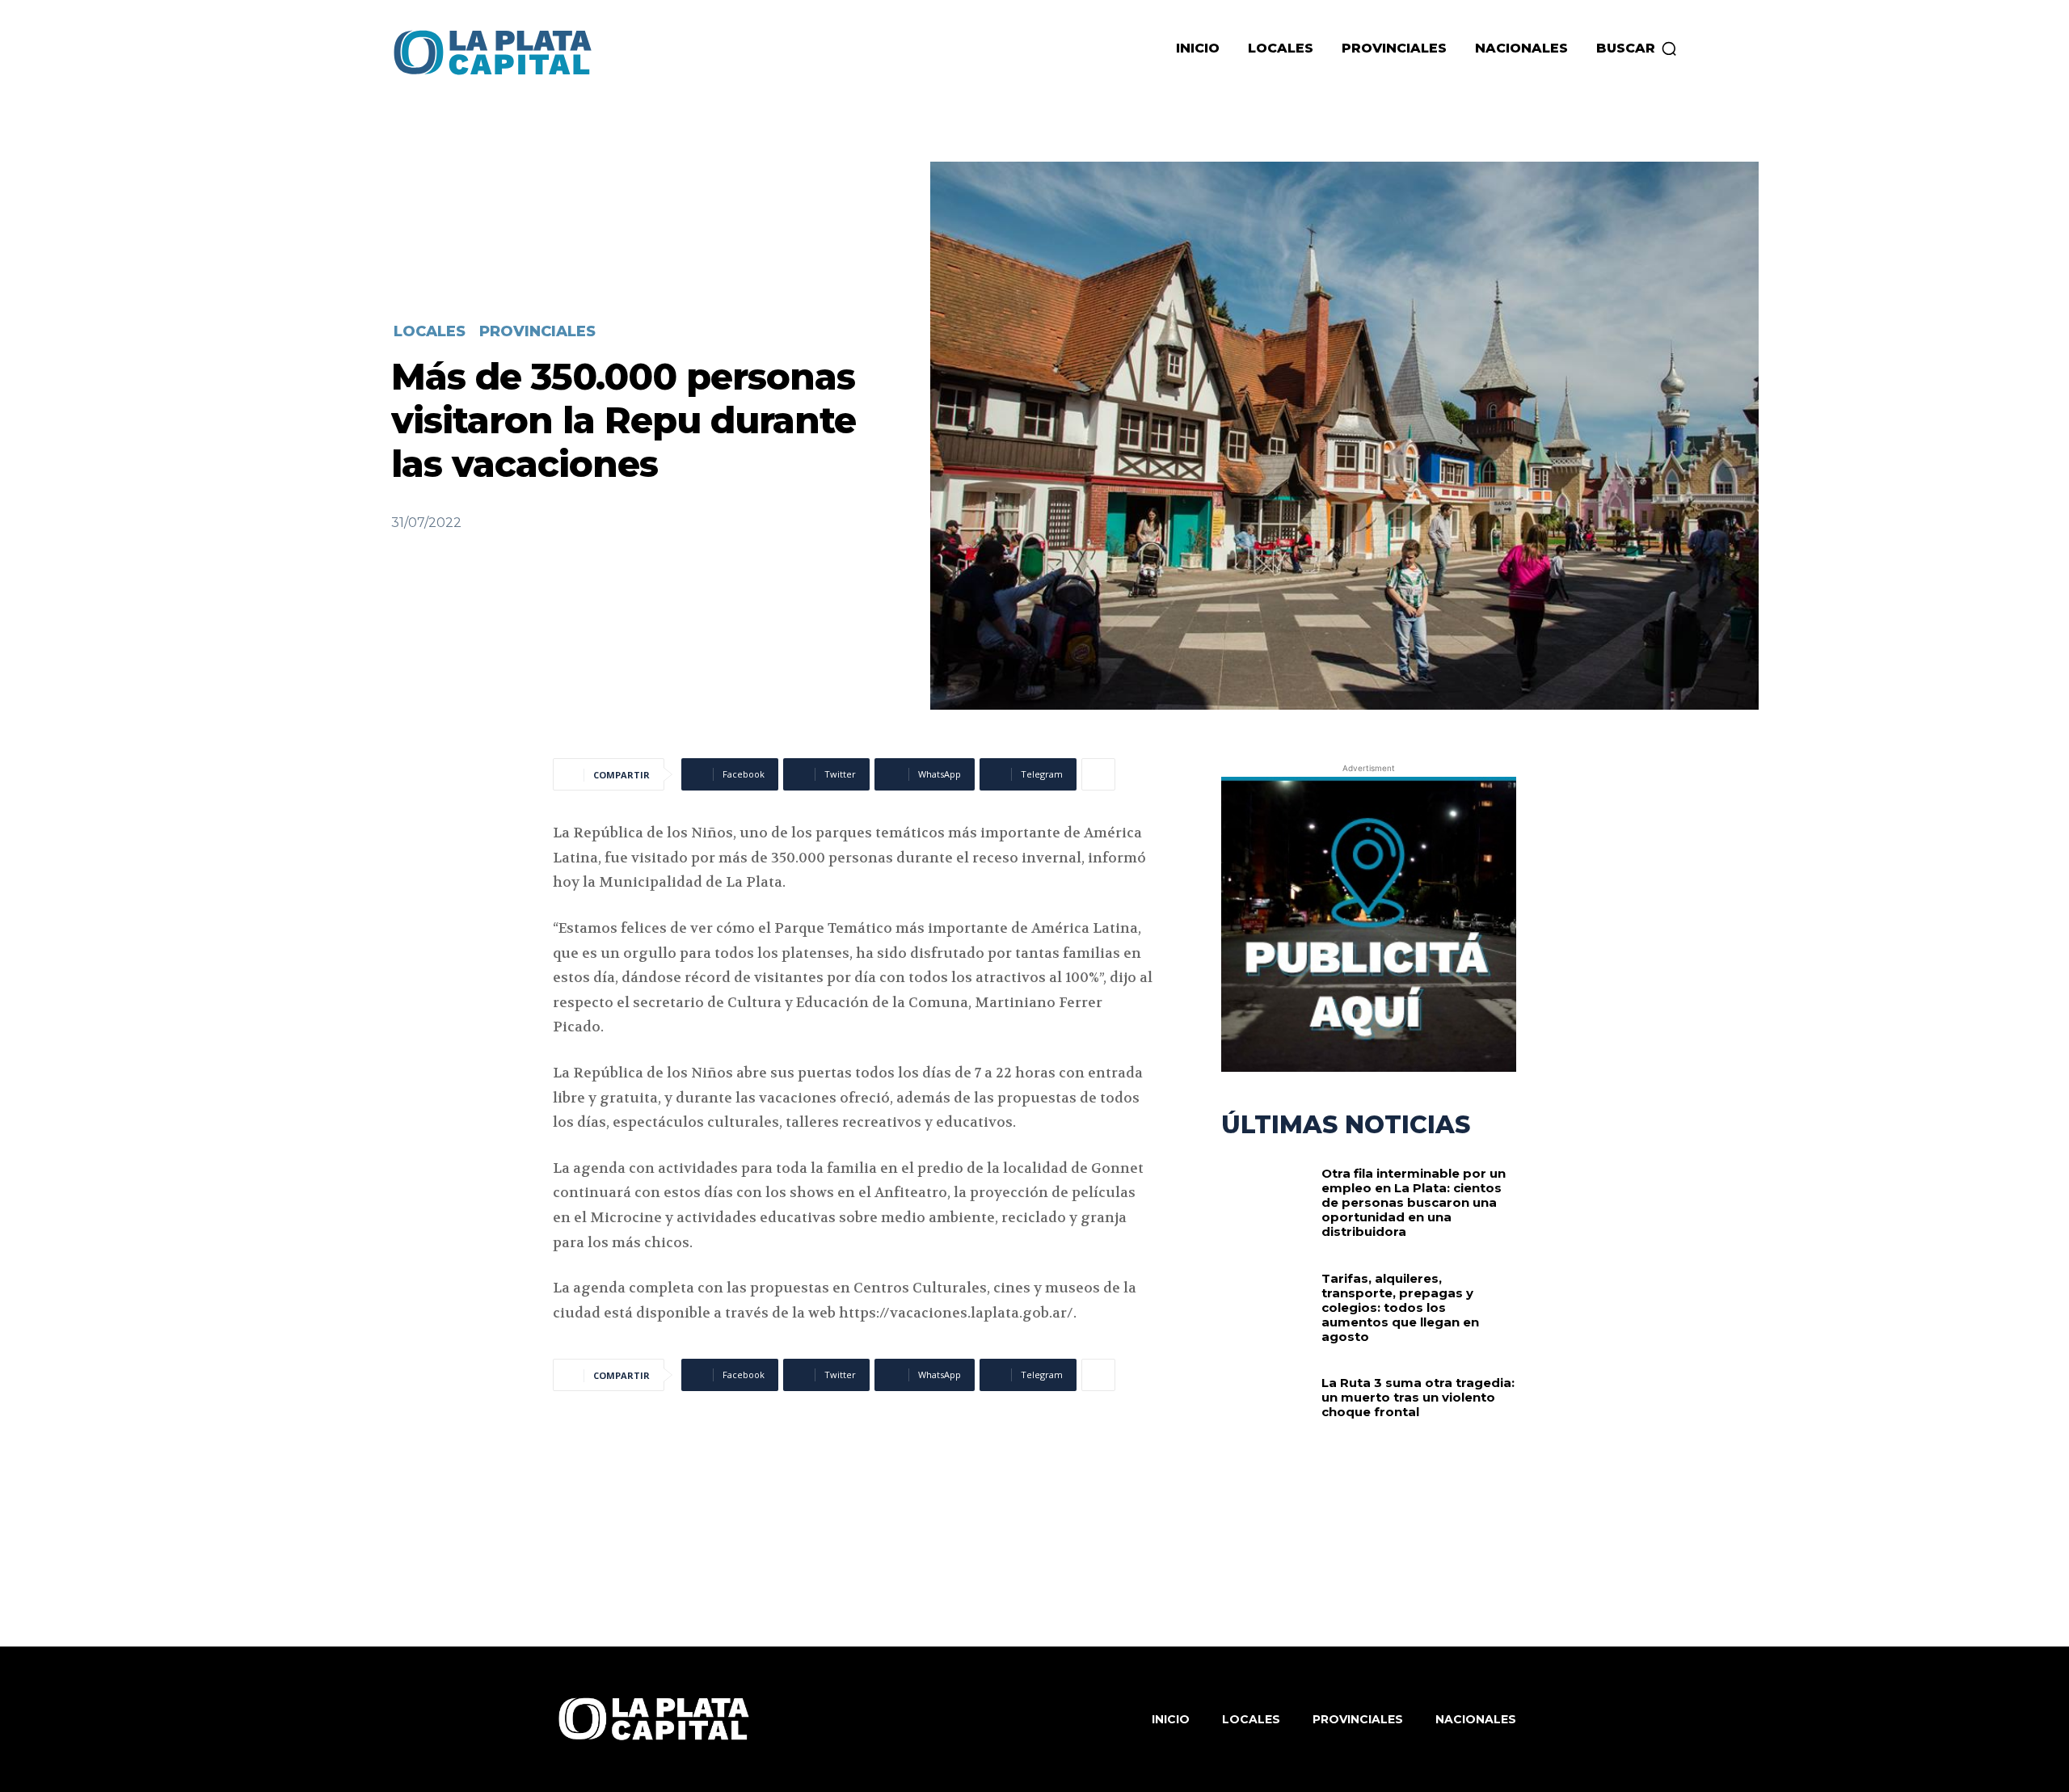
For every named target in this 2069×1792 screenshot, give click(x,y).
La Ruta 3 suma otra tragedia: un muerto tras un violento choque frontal (1418, 1397)
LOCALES (430, 331)
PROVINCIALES (537, 331)
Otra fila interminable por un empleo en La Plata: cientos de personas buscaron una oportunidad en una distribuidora (1414, 1202)
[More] (1098, 774)
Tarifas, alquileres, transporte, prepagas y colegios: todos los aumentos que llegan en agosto (1400, 1307)
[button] (1637, 48)
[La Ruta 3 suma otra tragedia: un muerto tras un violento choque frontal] (1266, 1416)
